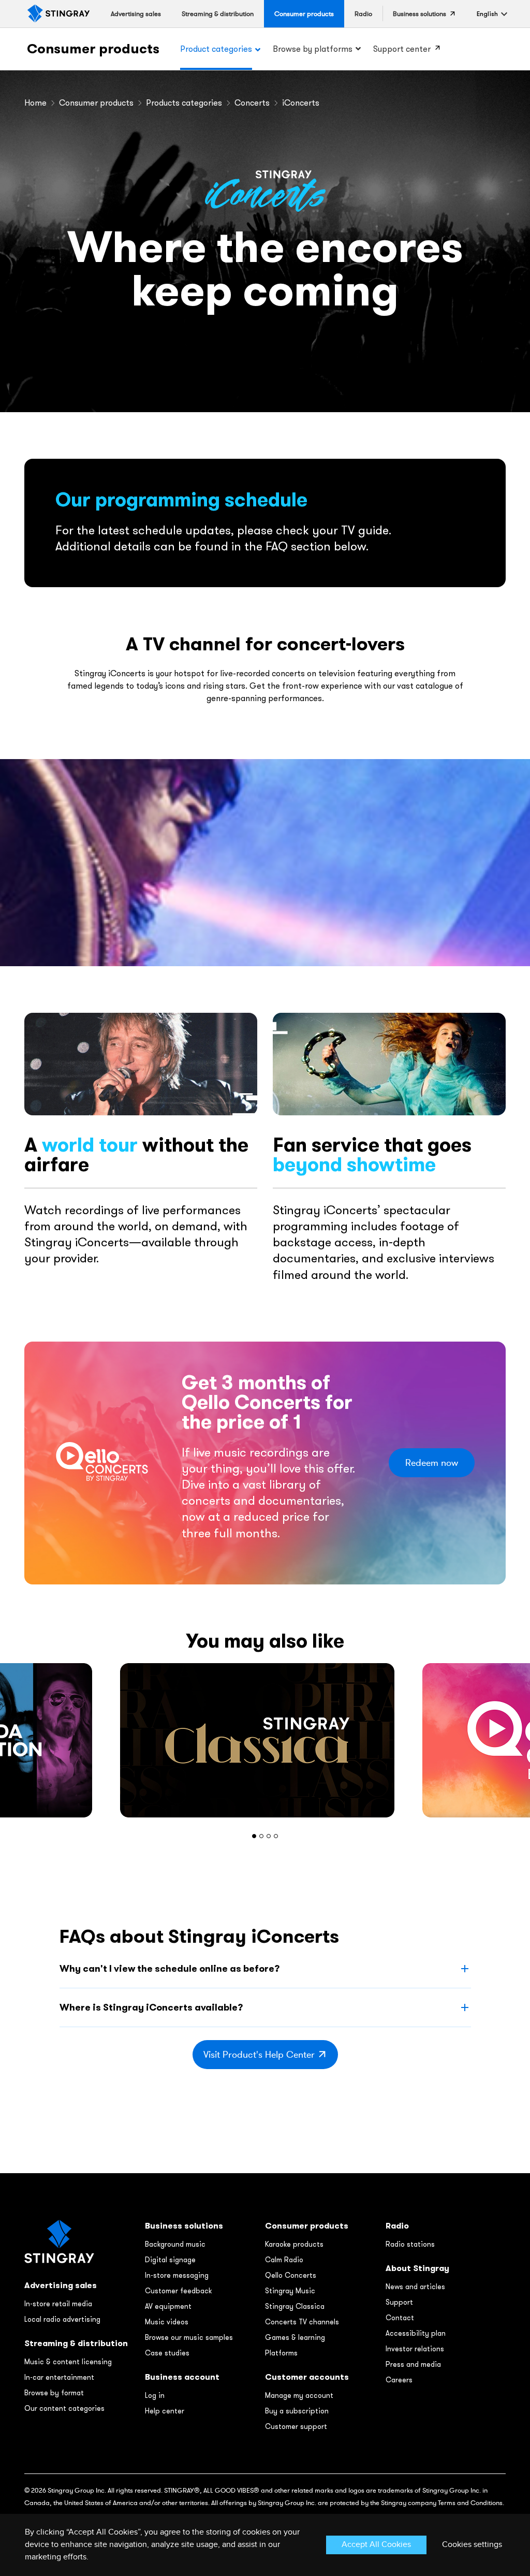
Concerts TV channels (302, 2322)
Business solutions (184, 2226)
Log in (155, 2395)
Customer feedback (178, 2291)
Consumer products (93, 48)
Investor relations (415, 2349)
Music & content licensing (68, 2362)
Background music (175, 2244)
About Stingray (417, 2268)
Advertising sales (61, 2285)
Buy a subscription (297, 2411)
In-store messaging (177, 2275)
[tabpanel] (265, 1740)
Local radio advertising (62, 2319)
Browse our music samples (189, 2337)
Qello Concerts (291, 2275)
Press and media (413, 2364)
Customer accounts (307, 2377)
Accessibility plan (416, 2333)
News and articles (415, 2287)
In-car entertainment (59, 2377)
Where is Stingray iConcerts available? (151, 2007)
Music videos (167, 2322)
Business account (182, 2377)
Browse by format (54, 2393)
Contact (400, 2318)
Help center (165, 2411)
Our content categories (64, 2408)
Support (399, 2302)
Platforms (281, 2353)
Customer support (296, 2426)
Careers (399, 2380)
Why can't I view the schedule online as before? (170, 1968)
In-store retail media (58, 2304)
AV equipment (168, 2306)
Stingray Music (290, 2291)
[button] (487, 14)
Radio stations (410, 2244)
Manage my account (299, 2395)
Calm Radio (284, 2260)
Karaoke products (294, 2244)
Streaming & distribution (76, 2343)
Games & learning (295, 2337)
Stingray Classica (295, 2306)
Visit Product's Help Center (259, 2055)
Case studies (167, 2353)
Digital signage (170, 2260)
